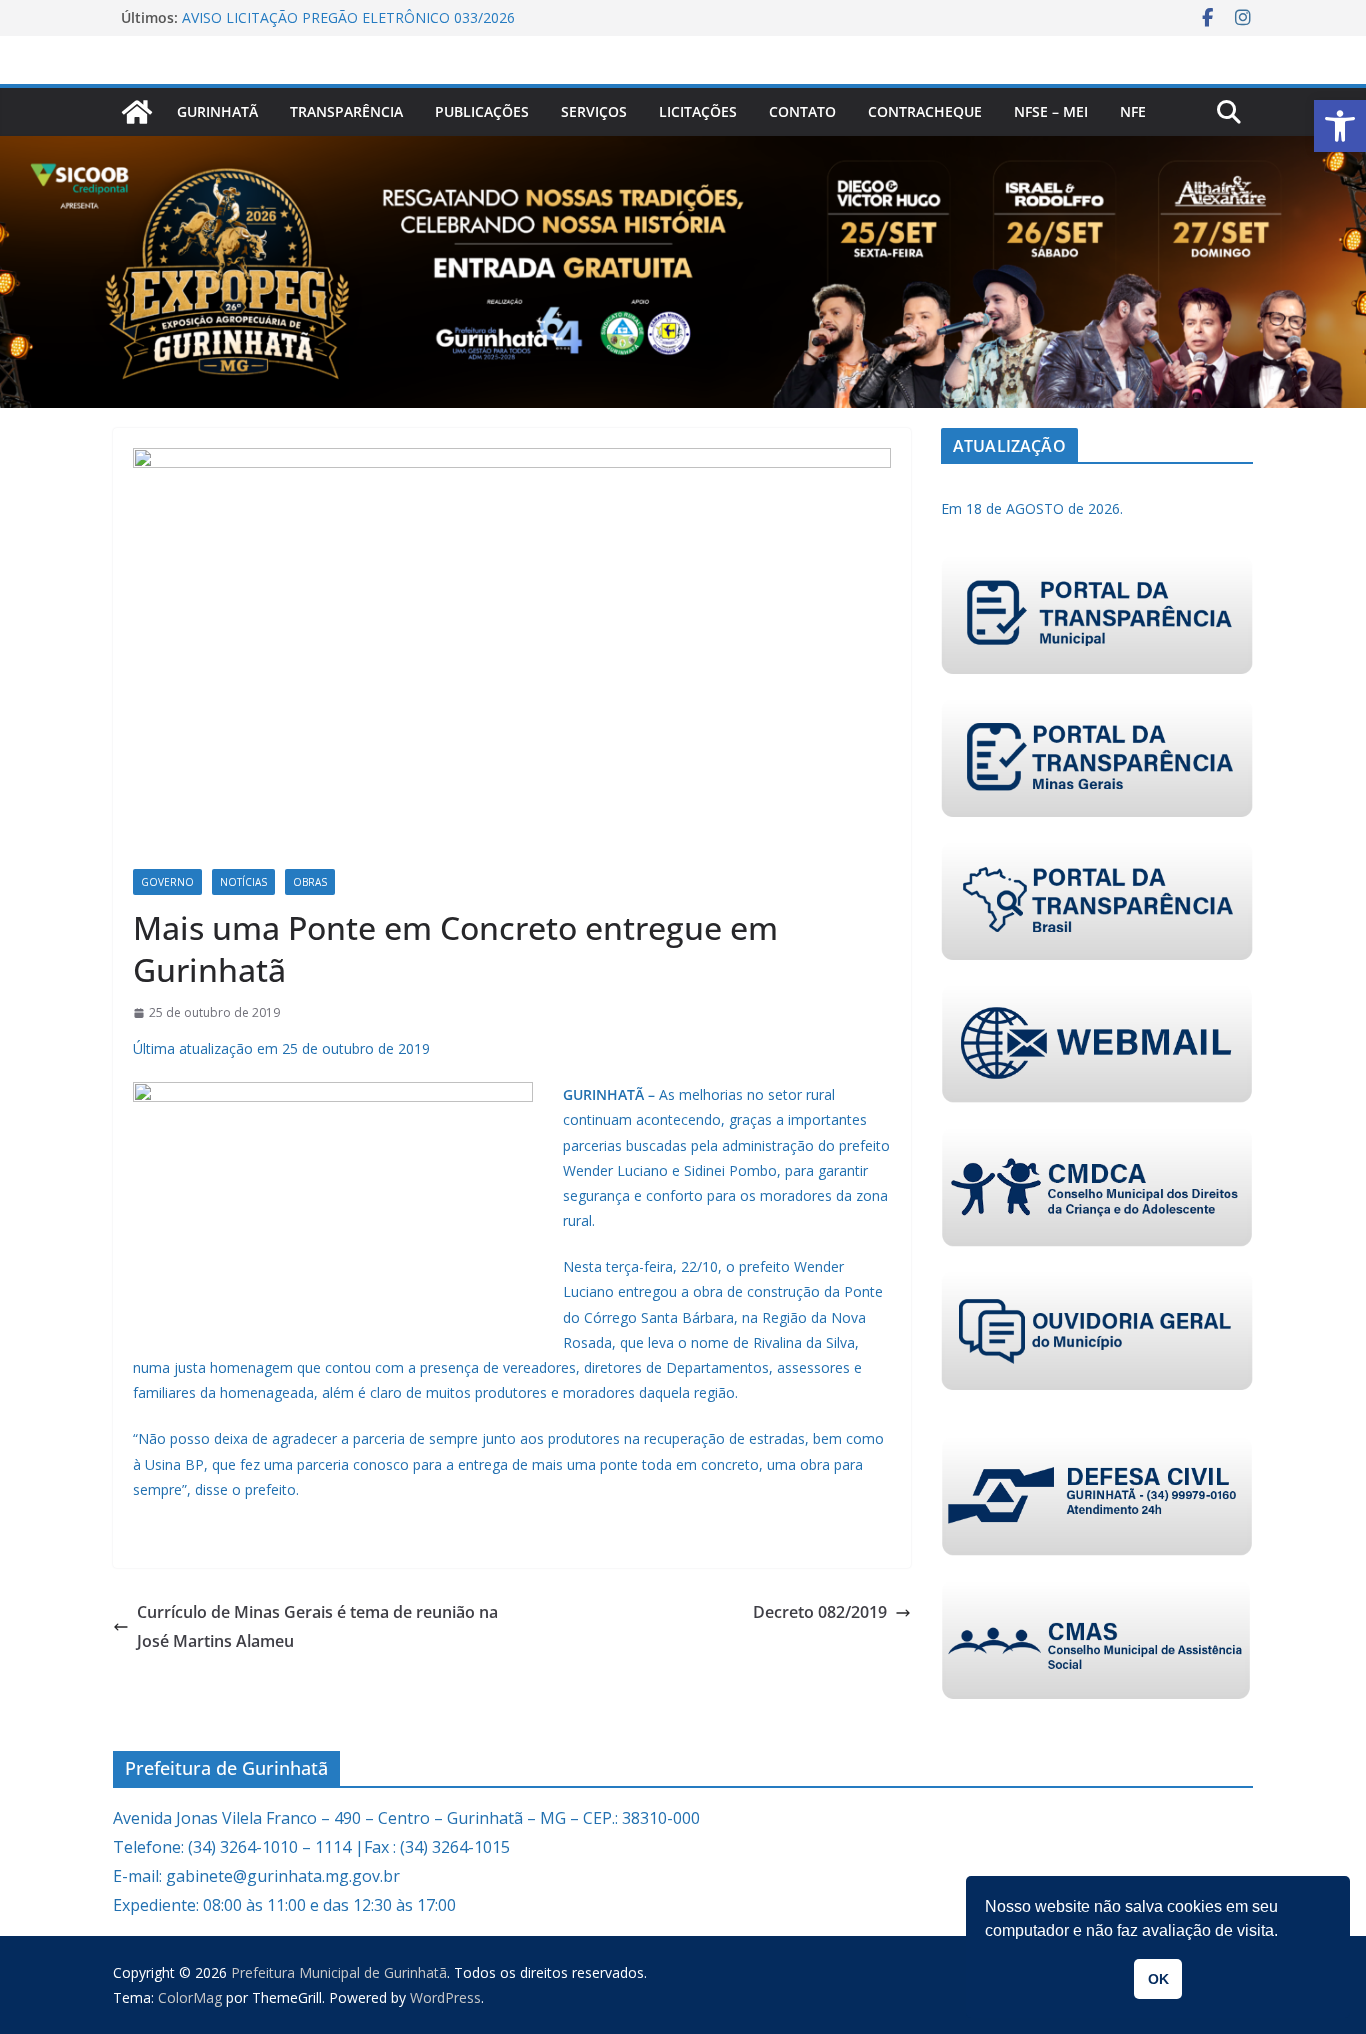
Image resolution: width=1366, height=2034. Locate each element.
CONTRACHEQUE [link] (925, 111)
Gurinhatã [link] (217, 111)
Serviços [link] (594, 111)
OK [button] (1158, 1979)
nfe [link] (1133, 111)
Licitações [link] (698, 111)
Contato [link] (802, 111)
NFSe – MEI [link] (1051, 111)
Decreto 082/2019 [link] (820, 1612)
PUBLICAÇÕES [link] (482, 111)
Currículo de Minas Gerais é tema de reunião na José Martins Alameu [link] (317, 1626)
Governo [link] (167, 882)
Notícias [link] (243, 882)
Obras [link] (310, 882)
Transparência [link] (346, 111)
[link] (1340, 126)
